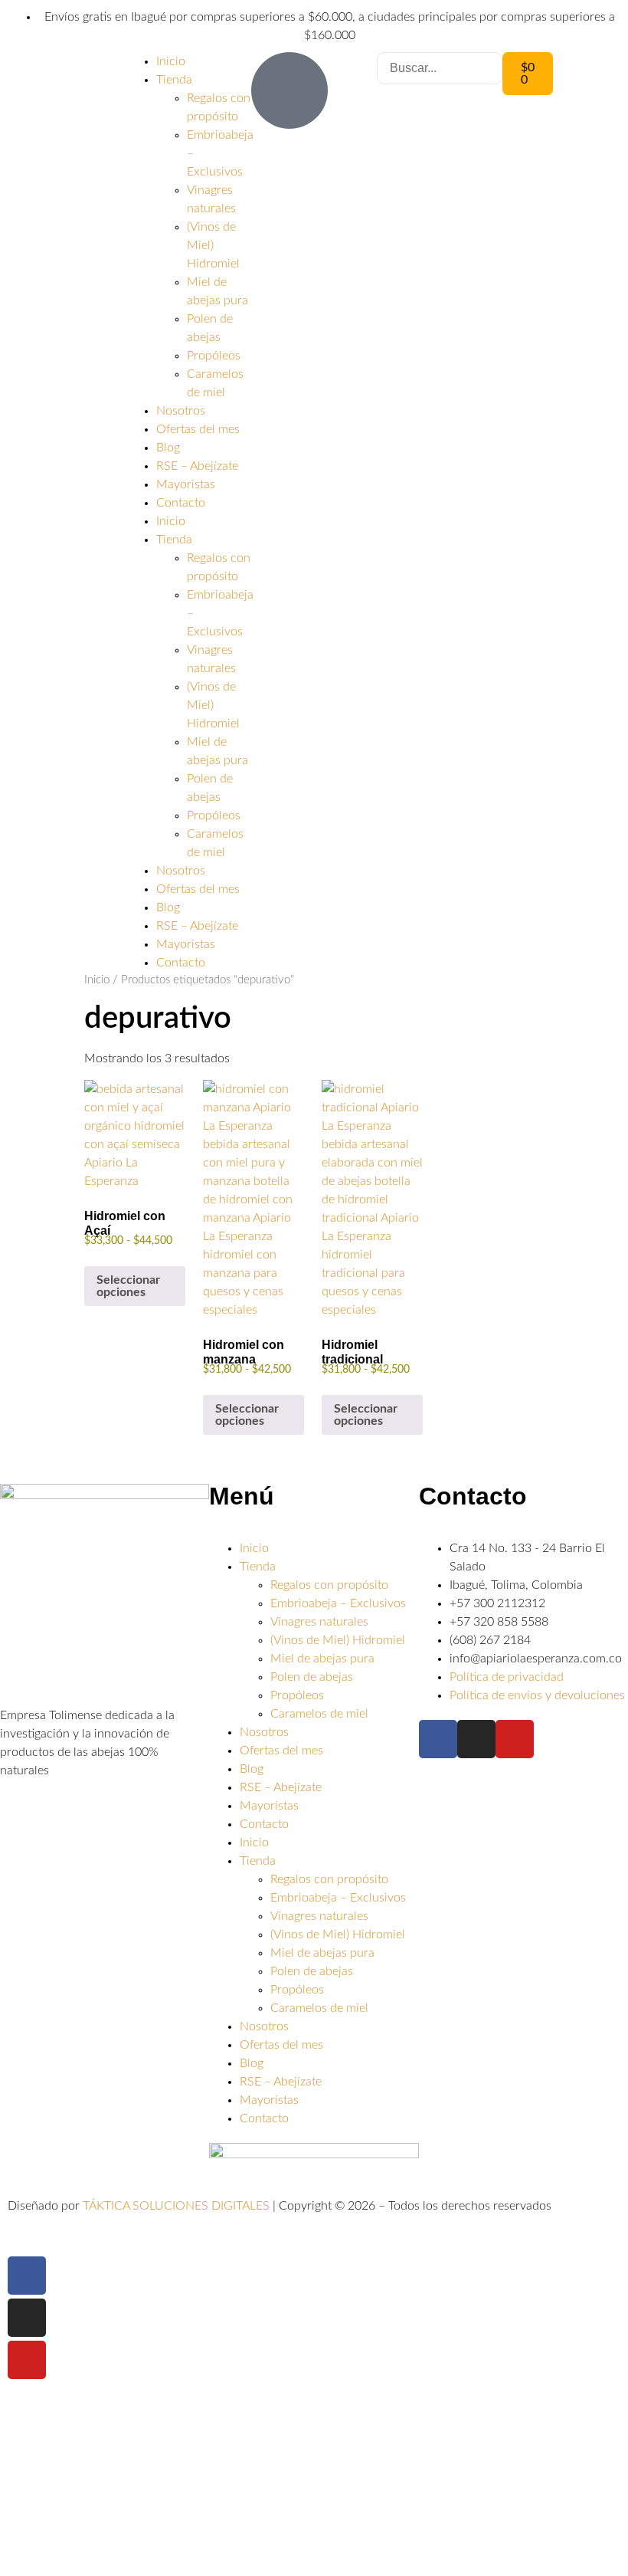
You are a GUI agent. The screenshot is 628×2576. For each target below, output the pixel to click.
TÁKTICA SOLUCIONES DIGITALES (178, 2206)
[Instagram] (476, 1739)
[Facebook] (438, 1739)
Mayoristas (186, 484)
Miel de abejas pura (322, 1659)
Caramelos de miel (319, 1714)
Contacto (181, 503)
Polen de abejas (312, 1677)
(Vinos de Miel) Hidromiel (213, 245)
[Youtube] (515, 1739)
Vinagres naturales (319, 1622)
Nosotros (181, 411)
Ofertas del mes (198, 429)
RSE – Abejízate (197, 466)
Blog (168, 448)
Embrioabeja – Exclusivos (338, 1603)
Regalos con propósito (329, 1585)
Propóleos (214, 356)
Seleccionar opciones (128, 1286)
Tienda (174, 80)
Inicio (171, 61)
